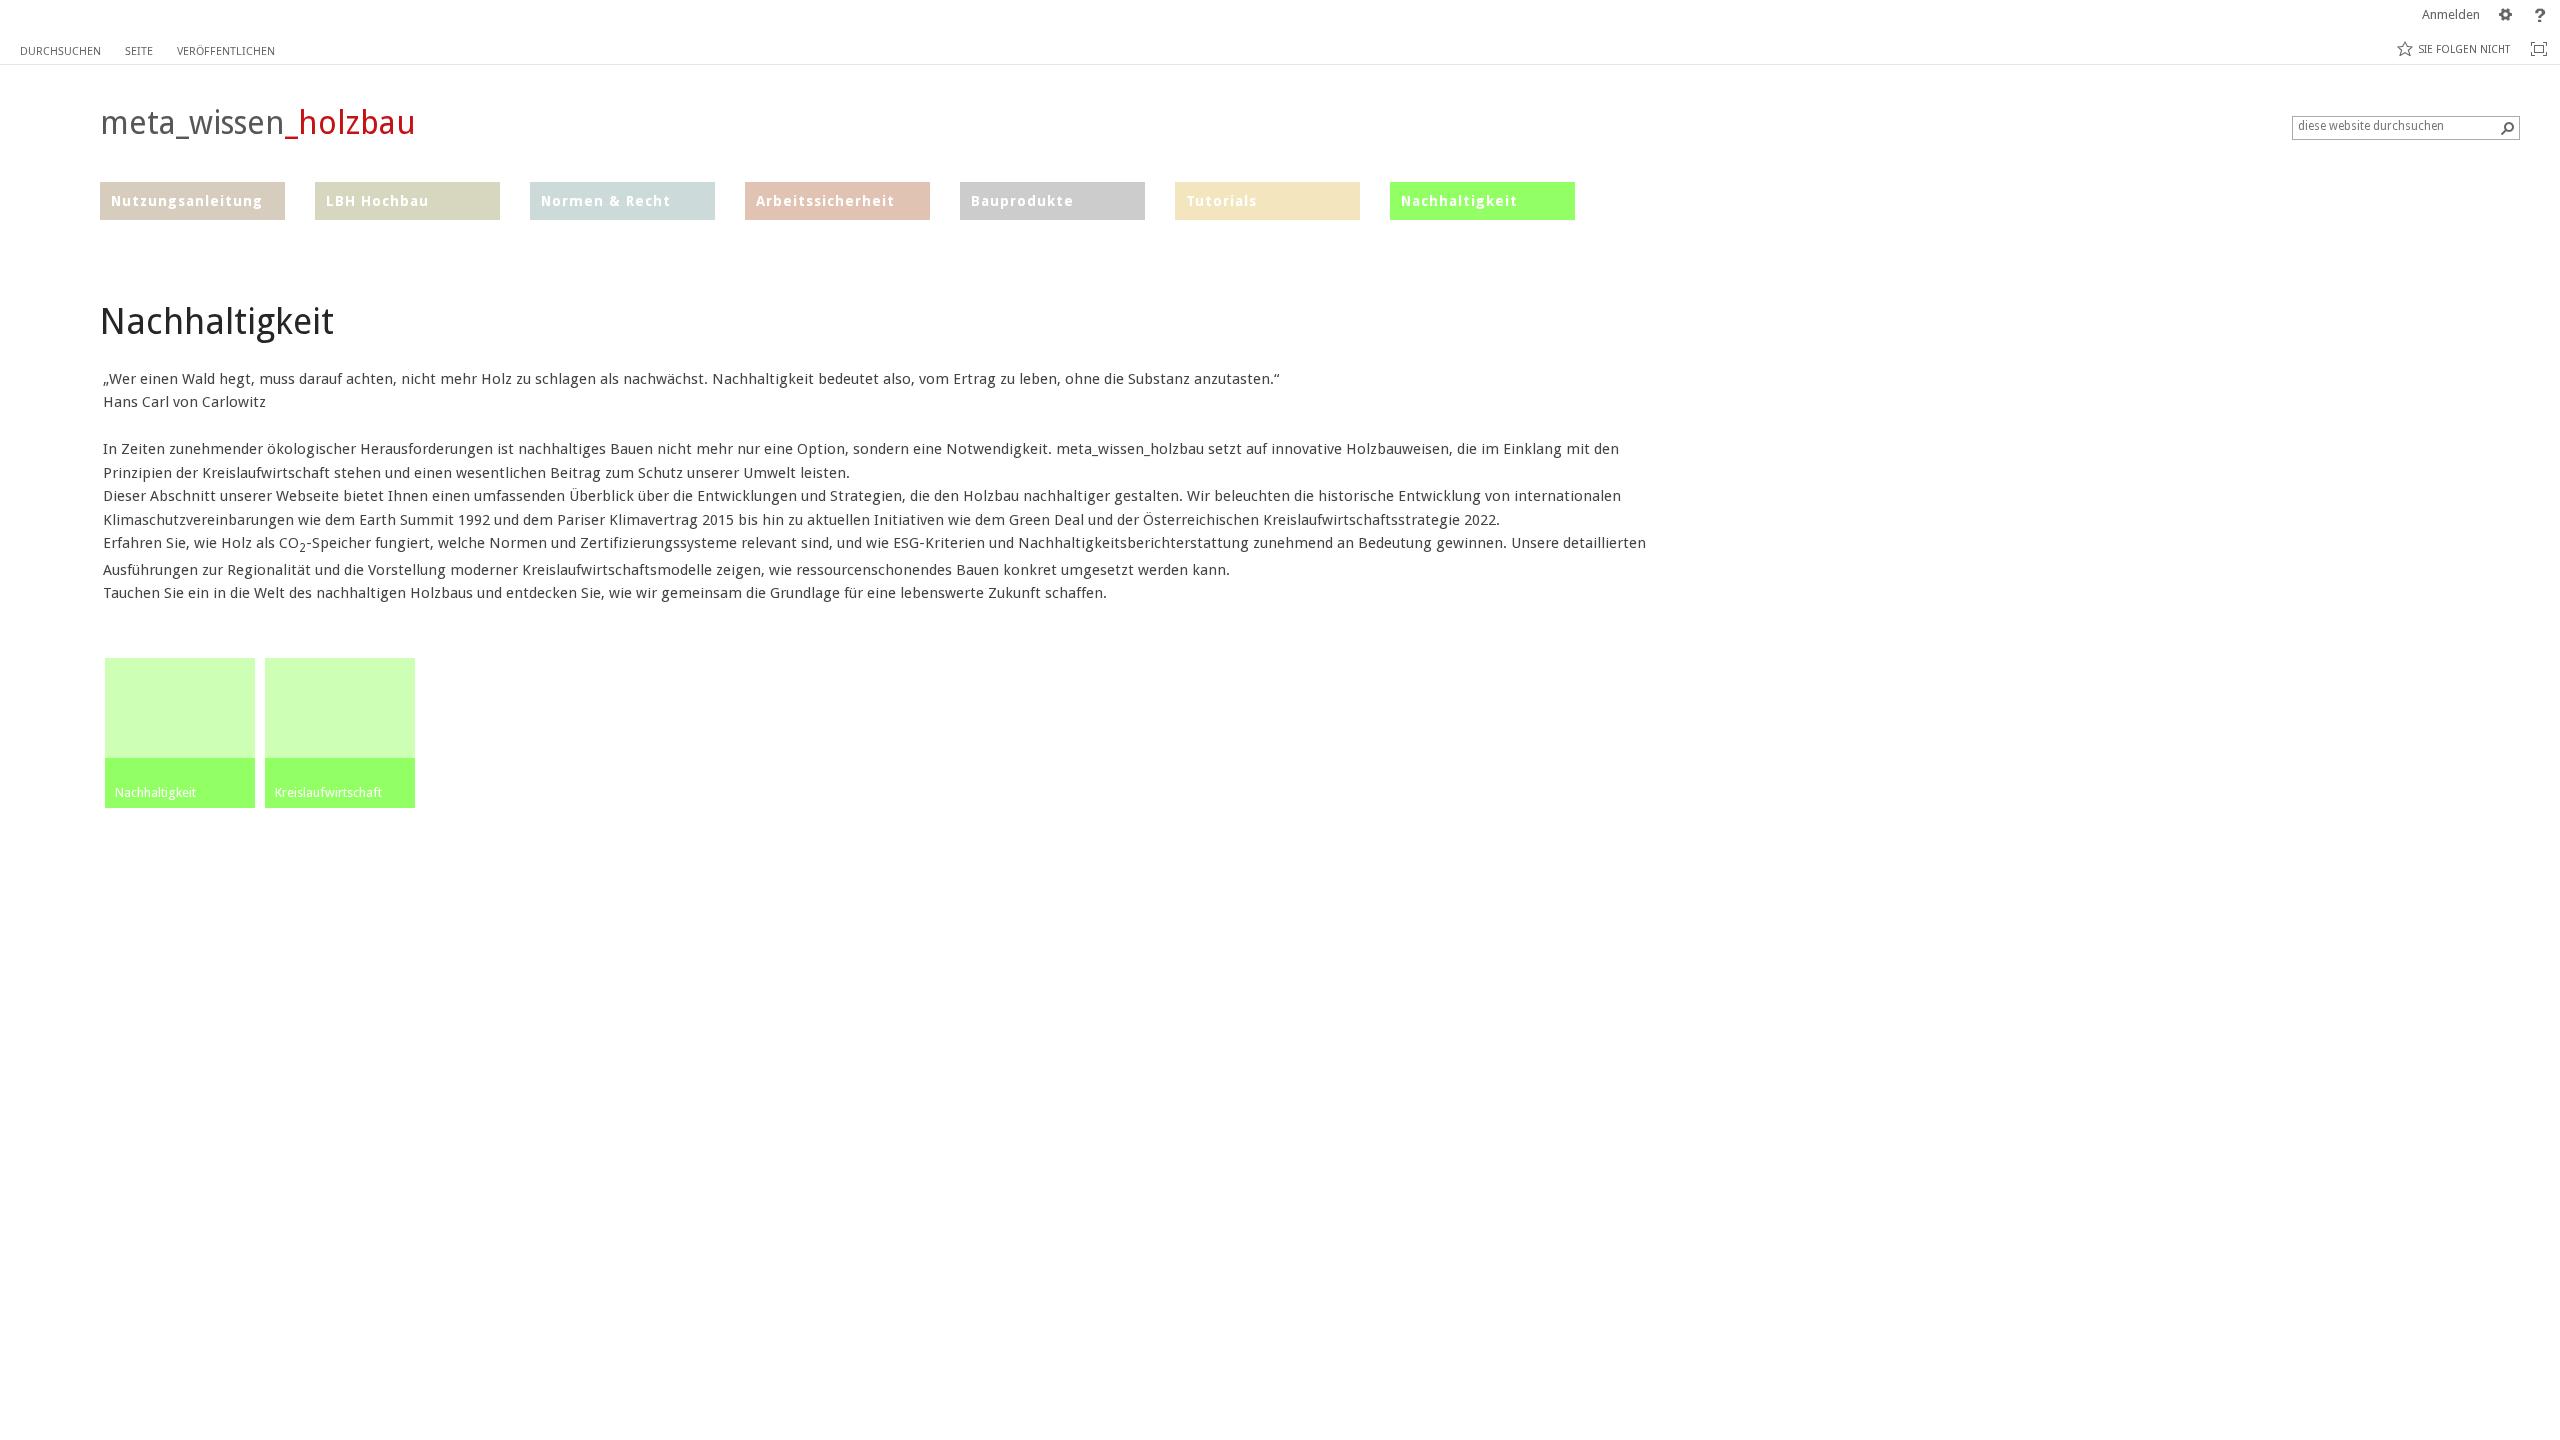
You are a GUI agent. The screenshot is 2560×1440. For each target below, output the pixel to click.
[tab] (60, 46)
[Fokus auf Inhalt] (2539, 49)
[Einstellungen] (2506, 15)
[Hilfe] (2540, 15)
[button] (2508, 128)
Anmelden (2451, 14)
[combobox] (2398, 126)
